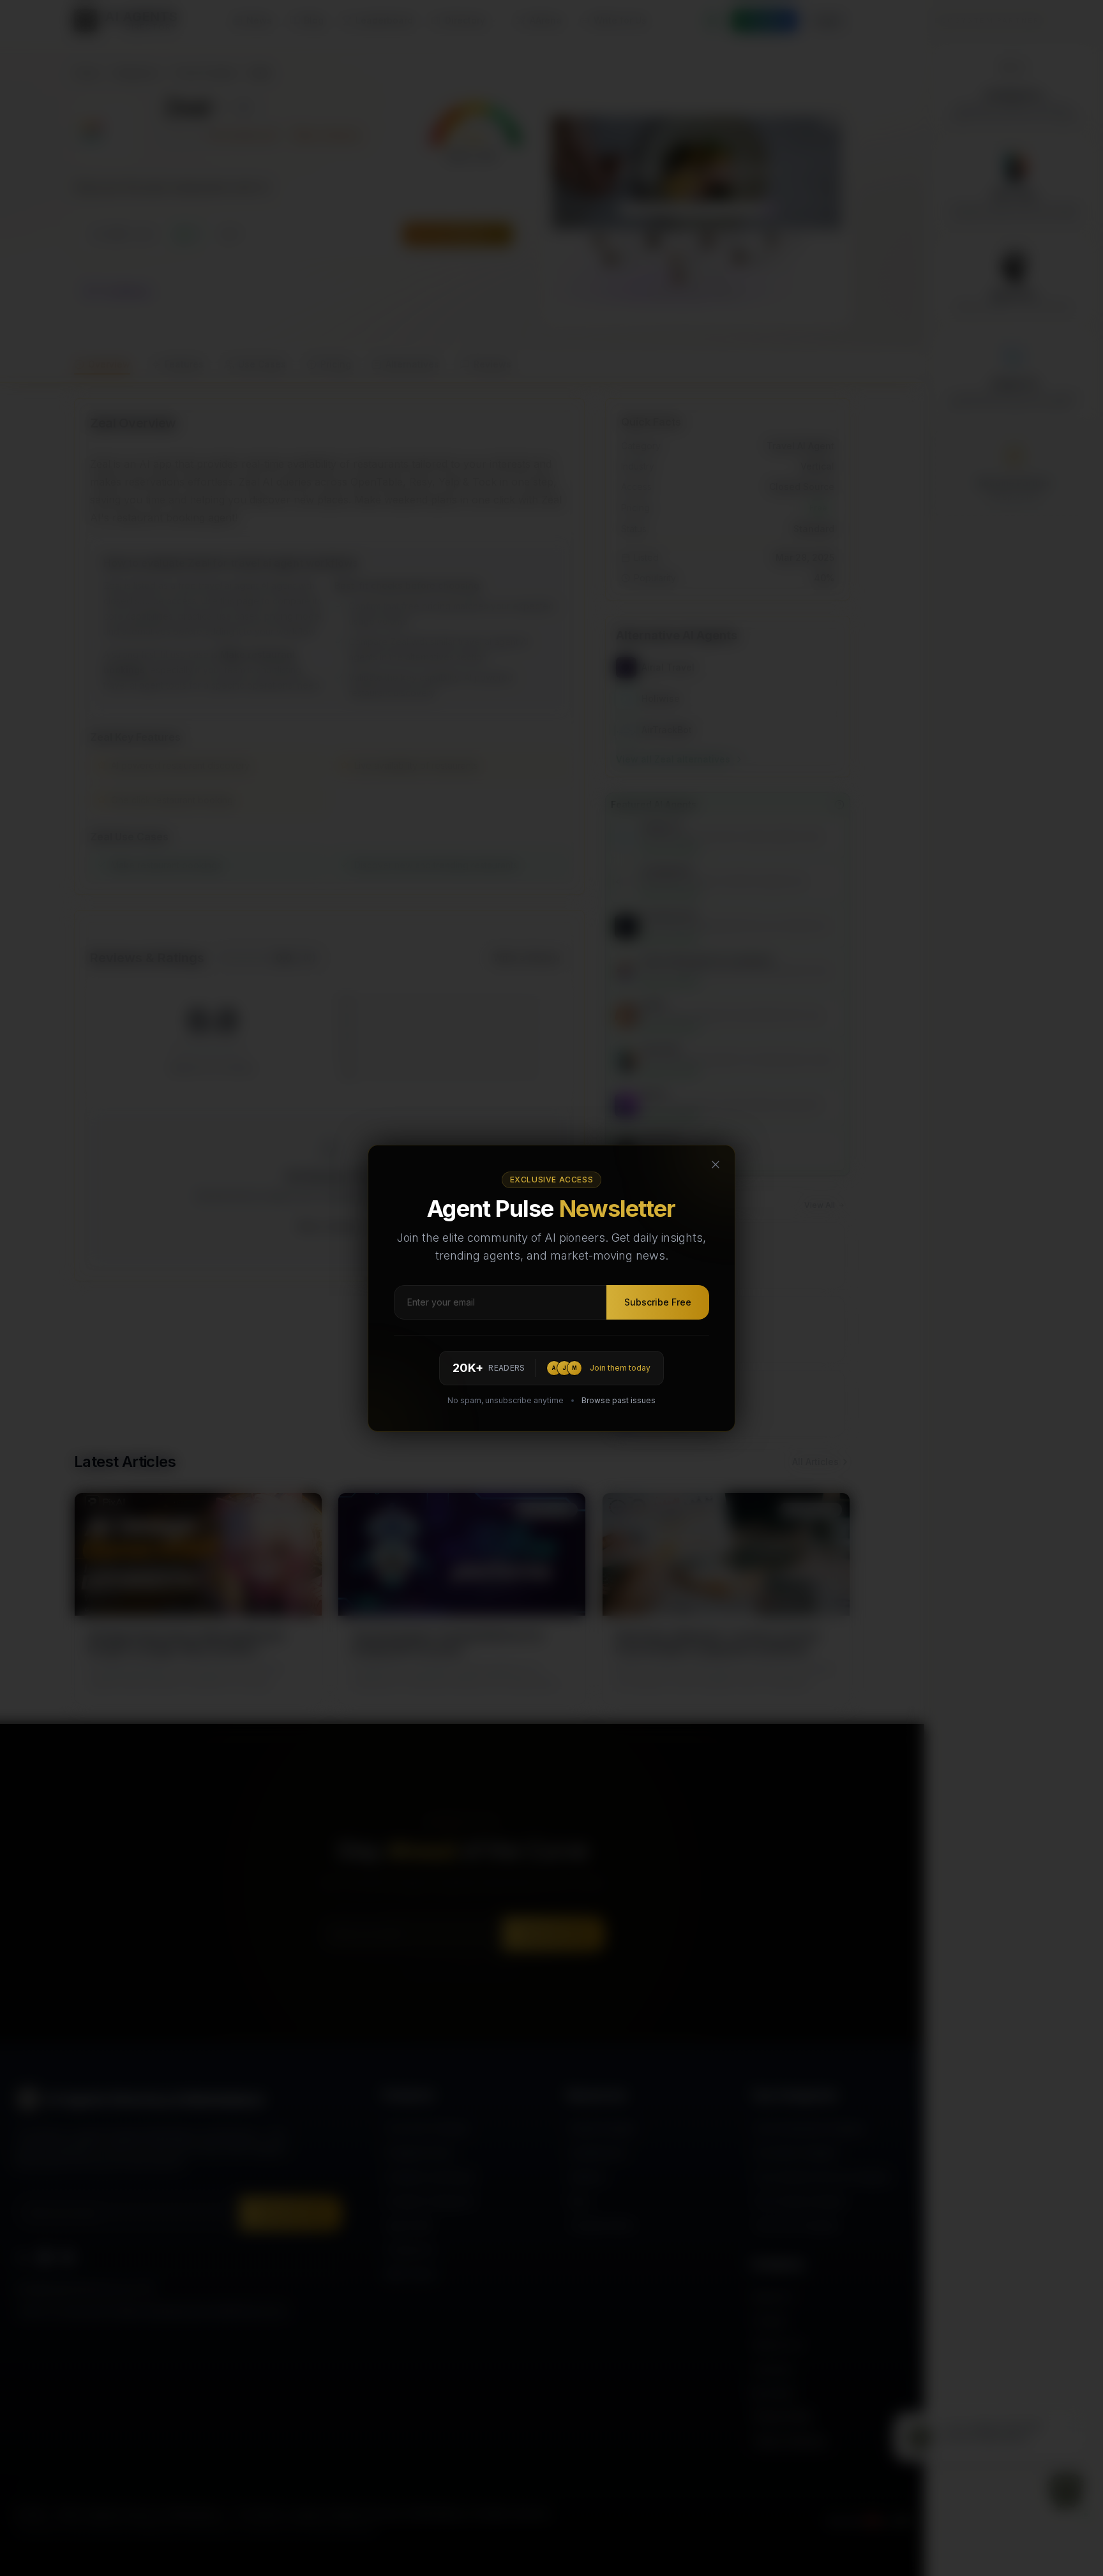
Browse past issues (619, 1400)
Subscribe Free (658, 1302)
